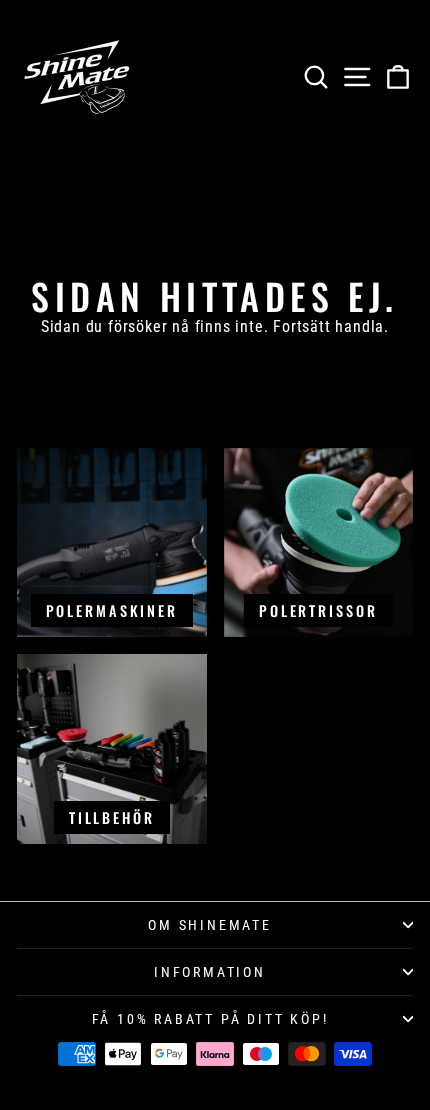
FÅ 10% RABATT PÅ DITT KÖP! (210, 1019)
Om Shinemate (210, 925)
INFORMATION (210, 972)
